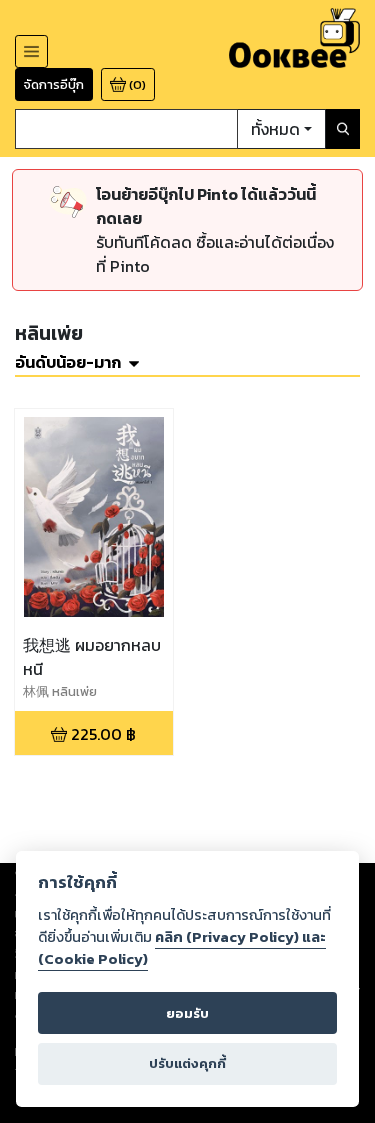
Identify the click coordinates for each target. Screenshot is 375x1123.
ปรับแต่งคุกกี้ (187, 1063)
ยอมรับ (187, 1013)
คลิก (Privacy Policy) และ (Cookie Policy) (182, 948)
